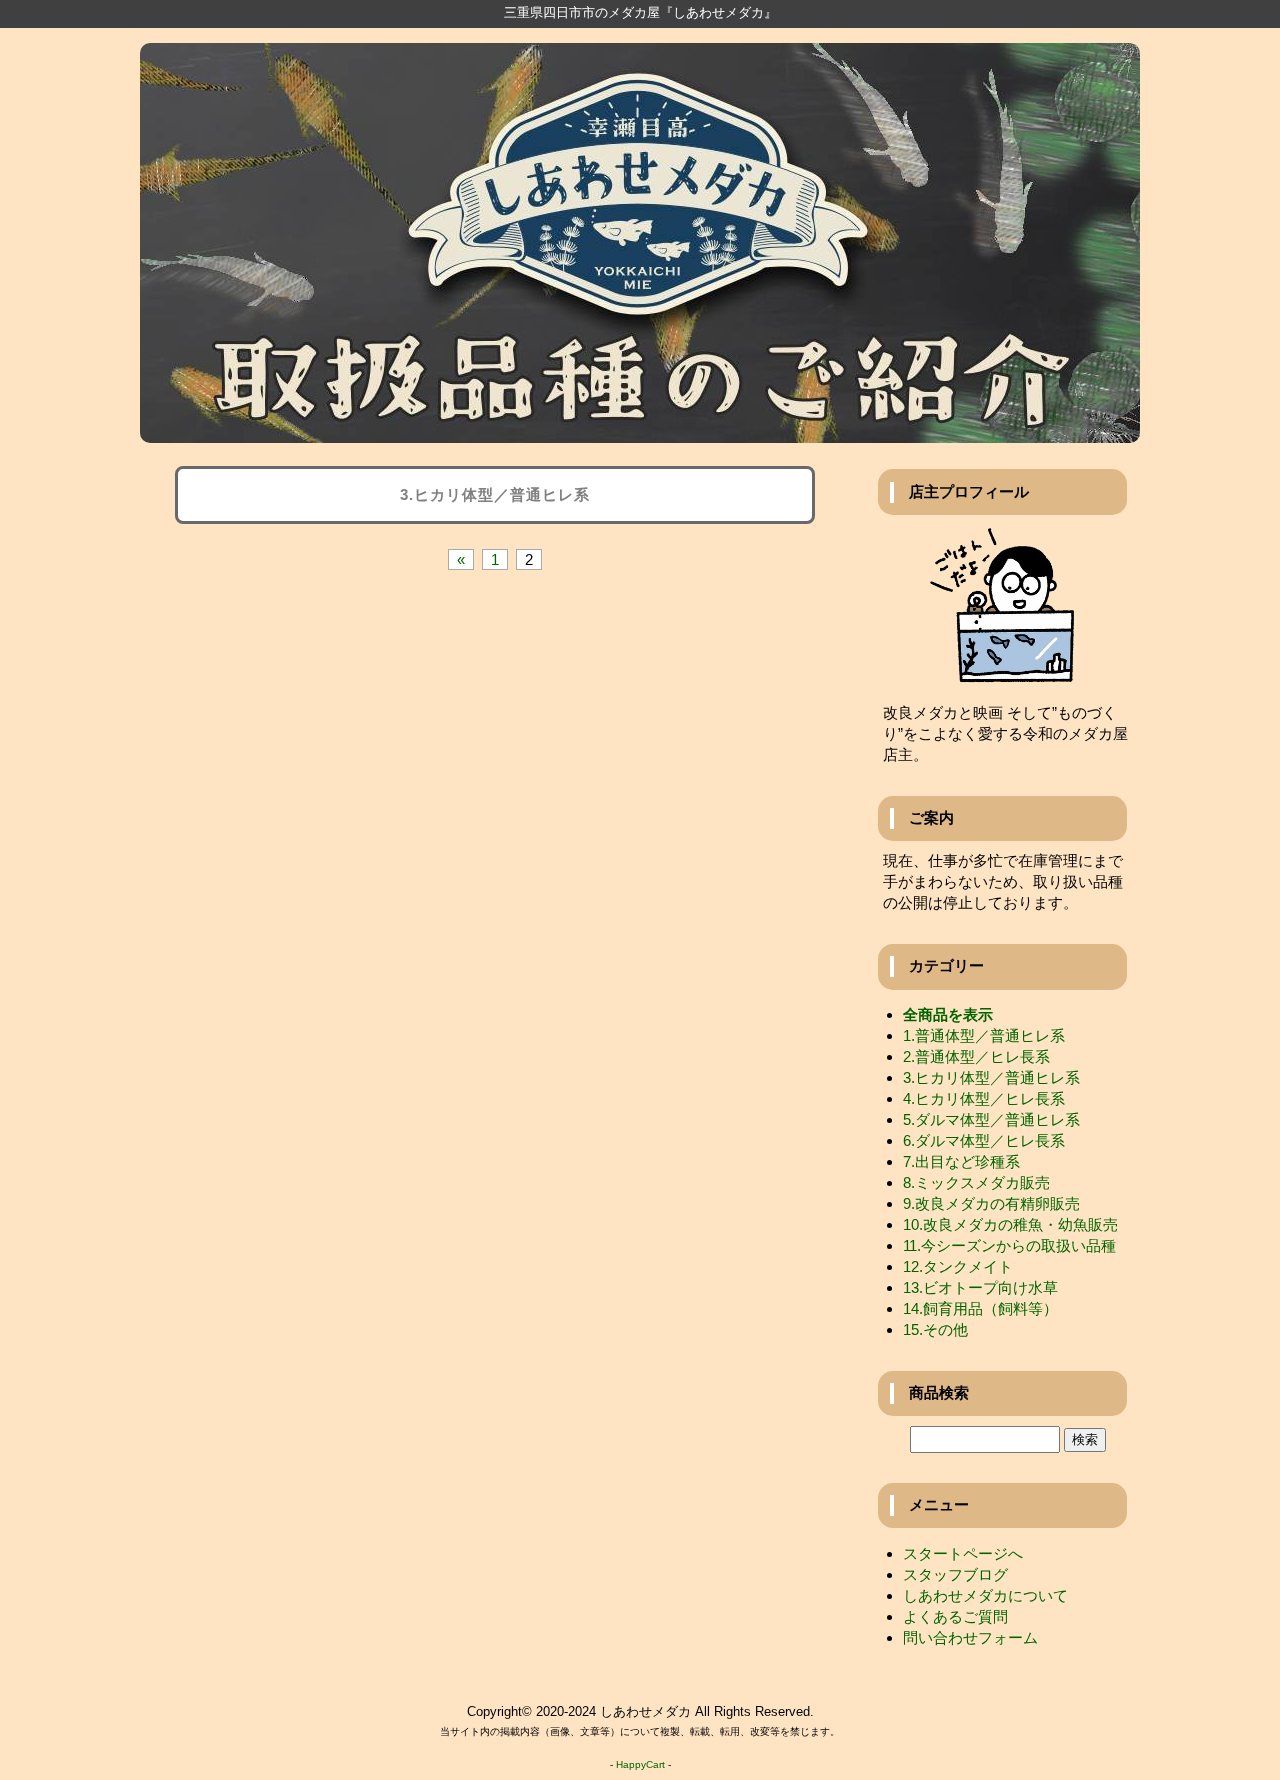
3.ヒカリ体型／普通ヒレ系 (991, 1077)
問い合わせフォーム (970, 1637)
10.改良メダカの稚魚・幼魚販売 (1010, 1224)
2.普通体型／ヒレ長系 (976, 1056)
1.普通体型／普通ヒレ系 (984, 1035)
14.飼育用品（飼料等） (980, 1308)
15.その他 (935, 1329)
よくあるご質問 (955, 1616)
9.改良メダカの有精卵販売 (991, 1203)
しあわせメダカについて (985, 1595)
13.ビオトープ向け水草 (980, 1287)
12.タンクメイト (958, 1266)
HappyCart (640, 1764)
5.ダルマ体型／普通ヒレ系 (991, 1119)
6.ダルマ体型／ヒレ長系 (984, 1140)
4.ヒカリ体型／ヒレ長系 (984, 1098)
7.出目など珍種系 (961, 1161)
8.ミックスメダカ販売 (976, 1182)
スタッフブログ (955, 1574)
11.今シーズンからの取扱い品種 (1009, 1245)
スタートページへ (963, 1553)
